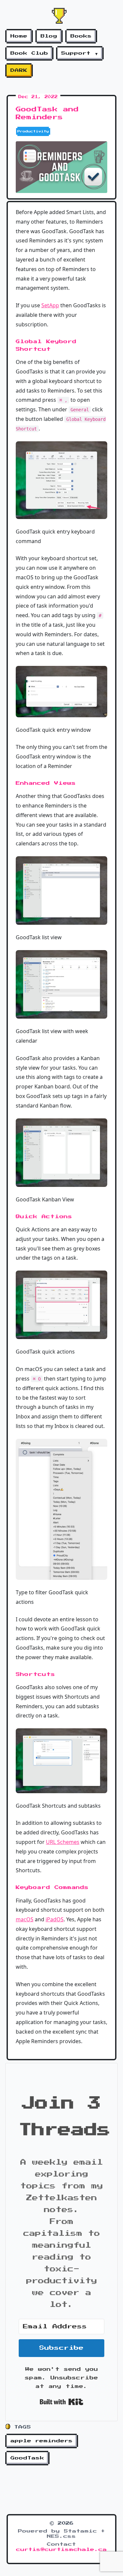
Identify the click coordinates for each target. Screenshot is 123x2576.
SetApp (50, 305)
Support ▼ (80, 53)
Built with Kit (61, 2402)
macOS (25, 1919)
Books (81, 36)
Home (19, 36)
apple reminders (42, 2441)
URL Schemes (63, 1842)
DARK (19, 70)
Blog (49, 36)
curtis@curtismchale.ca (61, 2550)
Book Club (29, 53)
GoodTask (27, 2458)
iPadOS (55, 1919)
